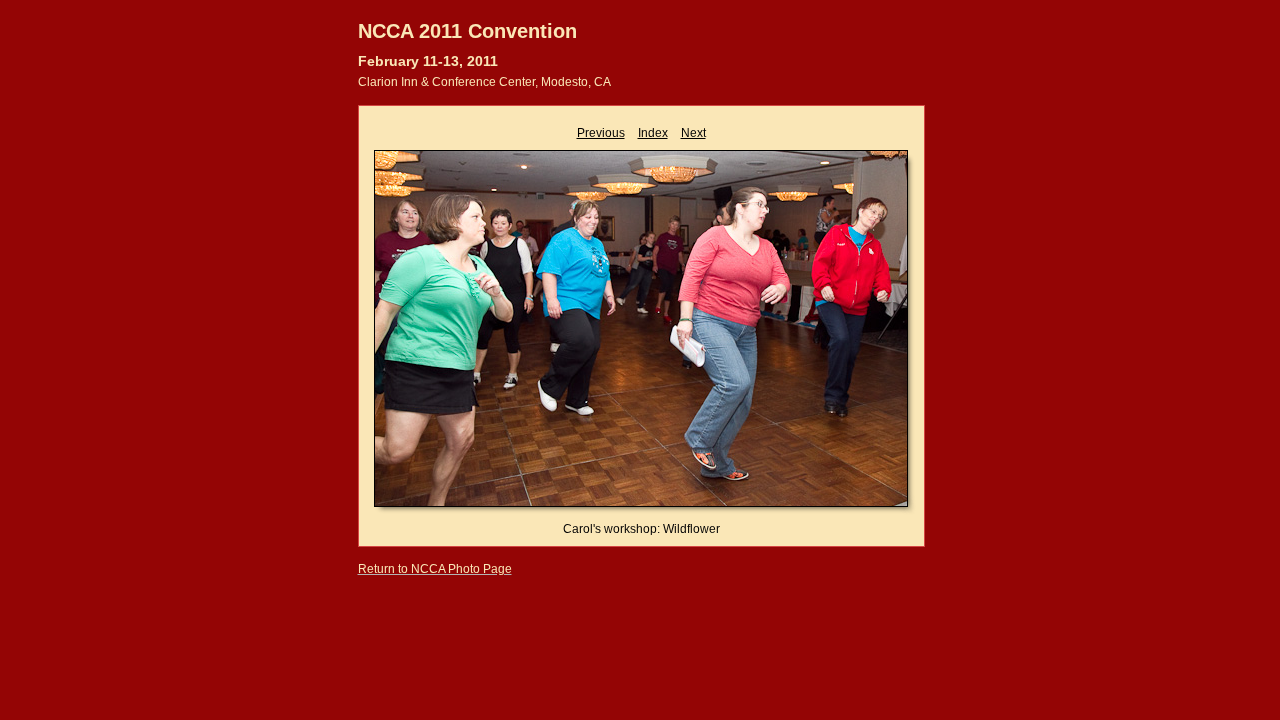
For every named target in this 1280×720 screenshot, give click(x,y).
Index (653, 133)
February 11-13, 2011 (428, 61)
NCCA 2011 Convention (467, 31)
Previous (601, 133)
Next (693, 133)
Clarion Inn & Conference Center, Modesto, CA (484, 82)
